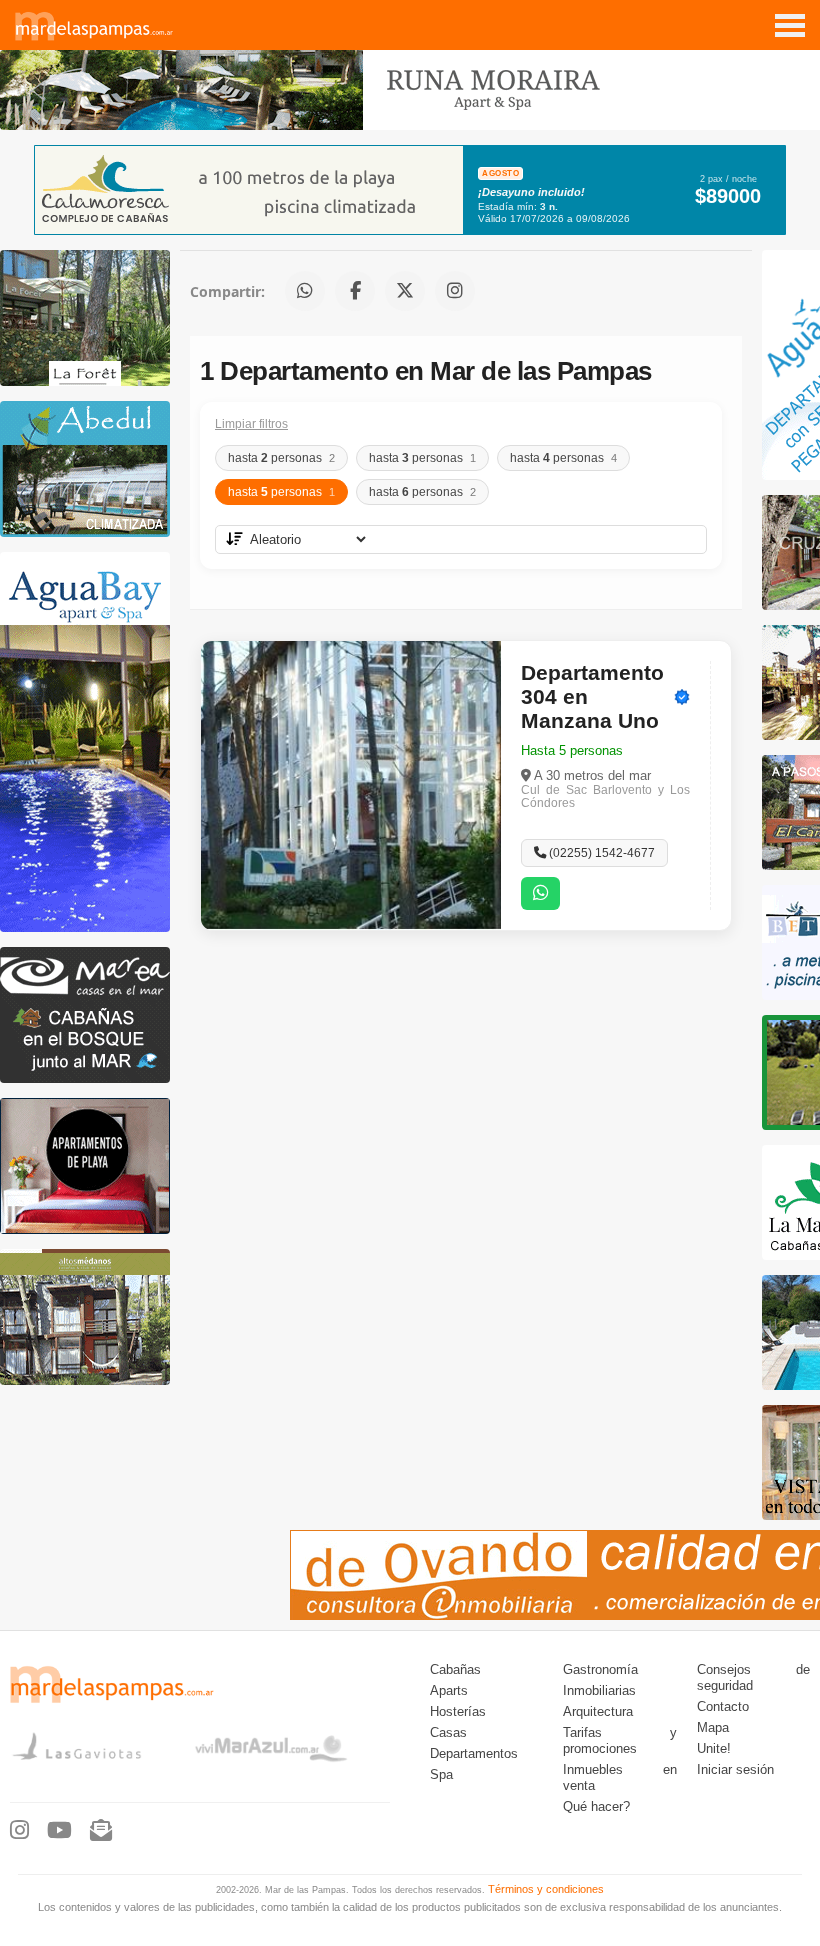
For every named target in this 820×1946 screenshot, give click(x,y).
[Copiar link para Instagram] (455, 291)
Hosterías (458, 1712)
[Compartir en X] (405, 291)
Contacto (723, 1707)
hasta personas (281, 458)
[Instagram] (19, 1831)
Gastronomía (600, 1670)
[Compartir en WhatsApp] (305, 291)
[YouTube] (59, 1831)
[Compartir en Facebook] (355, 291)
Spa (441, 1775)
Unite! (714, 1749)
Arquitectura (598, 1712)
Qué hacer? (596, 1807)
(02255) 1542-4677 (600, 853)
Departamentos (474, 1754)
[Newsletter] (101, 1831)
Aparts (449, 1691)
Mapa (713, 1728)
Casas (448, 1733)
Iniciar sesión (735, 1770)
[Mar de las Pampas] (94, 38)
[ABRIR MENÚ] (790, 18)
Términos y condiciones (546, 1889)
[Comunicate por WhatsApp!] (540, 893)
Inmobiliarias (599, 1691)
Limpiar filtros (251, 423)
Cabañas (455, 1670)
